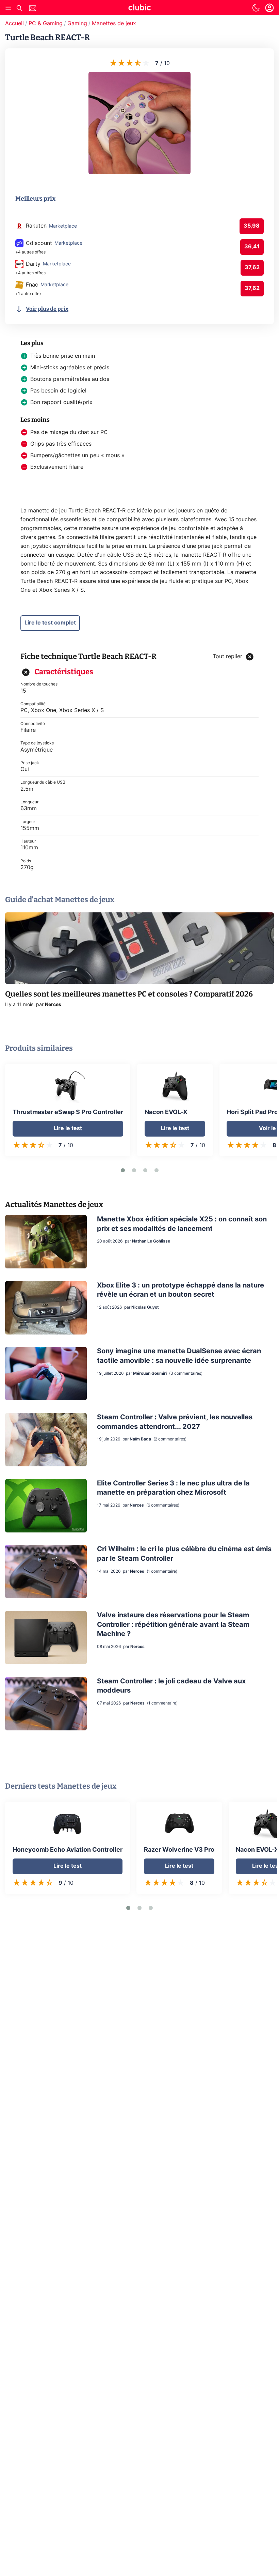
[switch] (256, 8)
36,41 (252, 247)
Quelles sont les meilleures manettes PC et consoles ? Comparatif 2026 (129, 994)
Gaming (77, 24)
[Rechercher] (19, 9)
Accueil (14, 24)
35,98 (252, 226)
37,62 (252, 267)
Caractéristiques (64, 672)
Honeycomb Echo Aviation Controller (68, 1850)
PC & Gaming (46, 24)
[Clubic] (139, 9)
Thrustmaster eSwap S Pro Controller (68, 1112)
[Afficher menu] (9, 8)
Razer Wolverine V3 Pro (179, 1850)
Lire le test (68, 1128)
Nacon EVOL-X (166, 1112)
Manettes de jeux (114, 24)
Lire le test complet (50, 623)
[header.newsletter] (33, 9)
